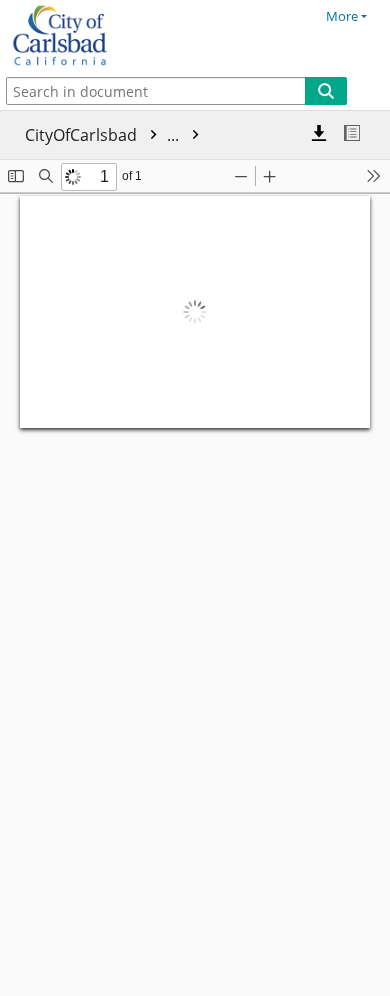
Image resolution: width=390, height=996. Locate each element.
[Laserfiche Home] (85, 36)
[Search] (326, 91)
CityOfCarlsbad (104, 135)
